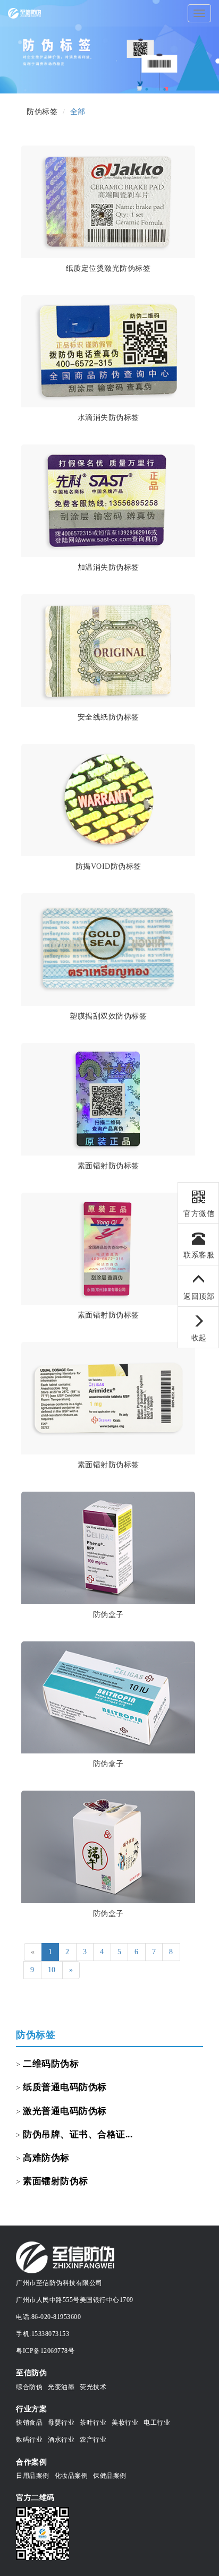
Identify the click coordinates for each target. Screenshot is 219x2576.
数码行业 (29, 2440)
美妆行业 (125, 2423)
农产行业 (93, 2440)
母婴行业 (61, 2423)
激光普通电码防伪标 (65, 2111)
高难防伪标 (46, 2158)
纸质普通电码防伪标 (65, 2087)
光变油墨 (61, 2387)
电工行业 (157, 2423)
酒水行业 (61, 2440)
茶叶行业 (93, 2423)
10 (52, 1970)
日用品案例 (33, 2476)
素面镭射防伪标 (56, 2181)
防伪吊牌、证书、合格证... (78, 2134)
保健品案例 (110, 2476)
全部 (78, 112)
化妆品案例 (71, 2476)
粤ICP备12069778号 (45, 2351)
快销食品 (29, 2423)
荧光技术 (93, 2387)
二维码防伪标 (51, 2064)
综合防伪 (29, 2387)
